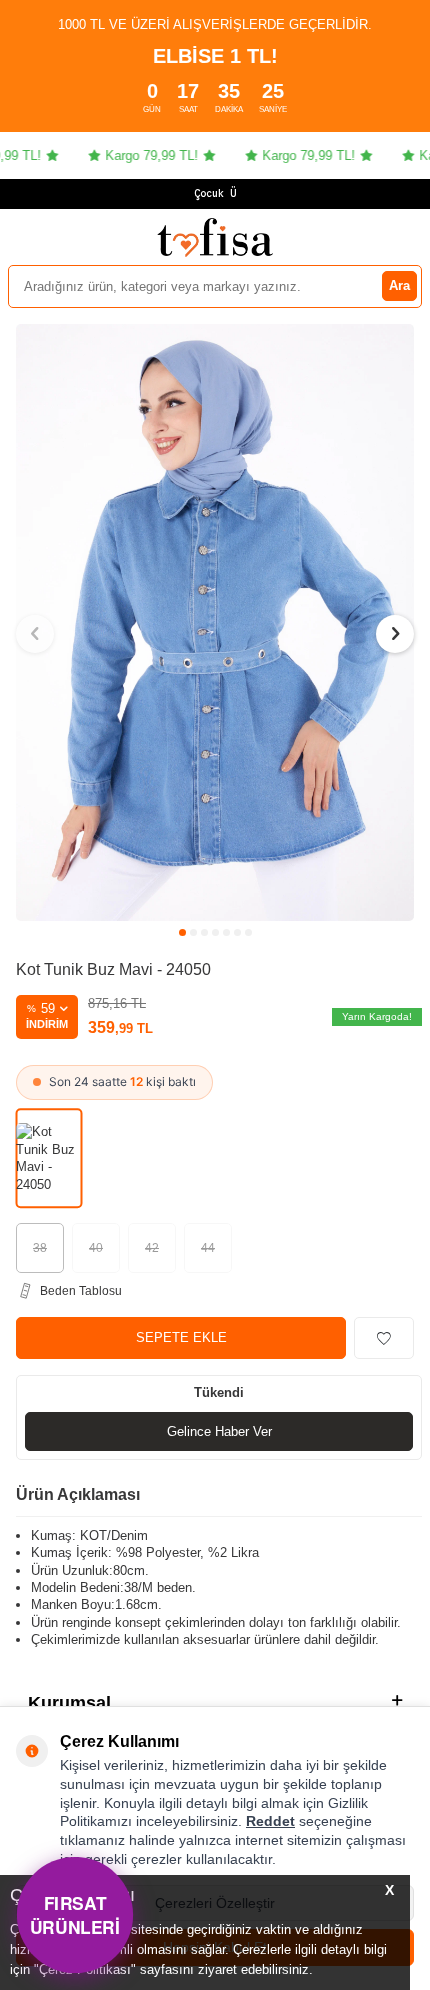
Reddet (270, 1821)
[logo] (215, 237)
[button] (182, 932)
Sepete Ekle (181, 1337)
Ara (399, 285)
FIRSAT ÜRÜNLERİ (75, 1914)
